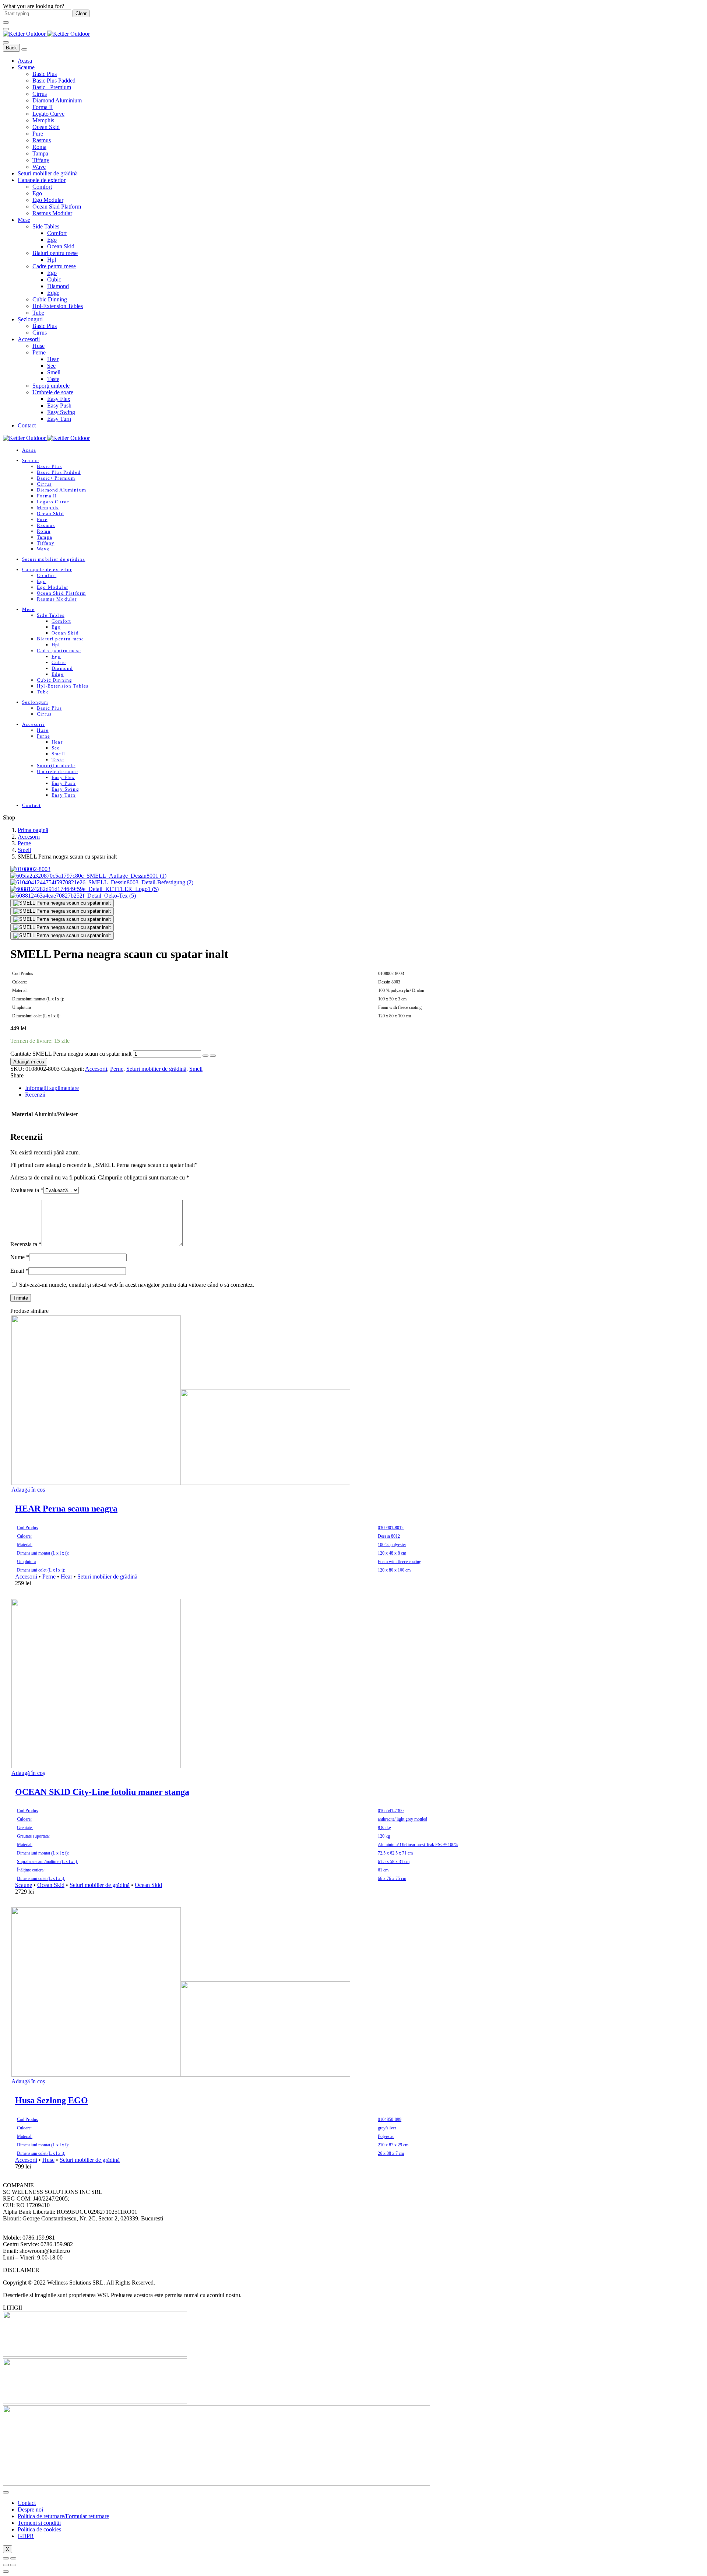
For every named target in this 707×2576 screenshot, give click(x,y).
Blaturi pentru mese (55, 253)
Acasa (25, 61)
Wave (39, 167)
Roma (39, 147)
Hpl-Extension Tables (58, 306)
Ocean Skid (46, 127)
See (51, 366)
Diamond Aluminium (57, 100)
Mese (24, 220)
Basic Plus (45, 74)
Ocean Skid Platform (57, 207)
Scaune (26, 67)
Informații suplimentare (52, 1088)
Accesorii (29, 339)
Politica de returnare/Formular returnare (63, 2516)
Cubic (54, 279)
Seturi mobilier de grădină (48, 173)
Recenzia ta (26, 1244)
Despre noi (30, 2509)
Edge (53, 293)
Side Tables (46, 226)
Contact (27, 425)
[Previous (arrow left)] (6, 2565)
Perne (39, 352)
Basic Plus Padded (54, 81)
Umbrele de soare (53, 392)
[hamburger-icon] (6, 2492)
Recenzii (35, 1095)
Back (11, 48)
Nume (20, 1257)
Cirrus (40, 94)
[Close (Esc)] (6, 2558)
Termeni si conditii (39, 2523)
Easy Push (59, 406)
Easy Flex (59, 399)
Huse (38, 346)
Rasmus (42, 140)
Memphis (43, 120)
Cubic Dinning (50, 299)
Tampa (40, 153)
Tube (38, 313)
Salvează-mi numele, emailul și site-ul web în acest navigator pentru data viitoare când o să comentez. (137, 1285)
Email (19, 1271)
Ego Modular (48, 200)
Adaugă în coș (29, 1062)
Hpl (52, 260)
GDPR (26, 2536)
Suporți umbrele (51, 386)
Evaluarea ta (27, 1190)
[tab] (347, 1088)
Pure (38, 134)
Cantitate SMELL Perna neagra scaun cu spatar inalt (71, 1054)
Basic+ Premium (52, 87)
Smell (54, 372)
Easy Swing (61, 412)
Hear (53, 359)
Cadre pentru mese (54, 266)
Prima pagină (33, 830)
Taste (53, 379)
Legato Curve (48, 114)
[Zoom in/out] (13, 2558)
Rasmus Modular (52, 213)
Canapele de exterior (42, 180)
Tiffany (41, 160)
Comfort (42, 187)
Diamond (58, 286)
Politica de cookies (39, 2529)
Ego (37, 193)
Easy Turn (59, 419)
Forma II (43, 107)
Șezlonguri (30, 319)
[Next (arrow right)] (13, 2565)
